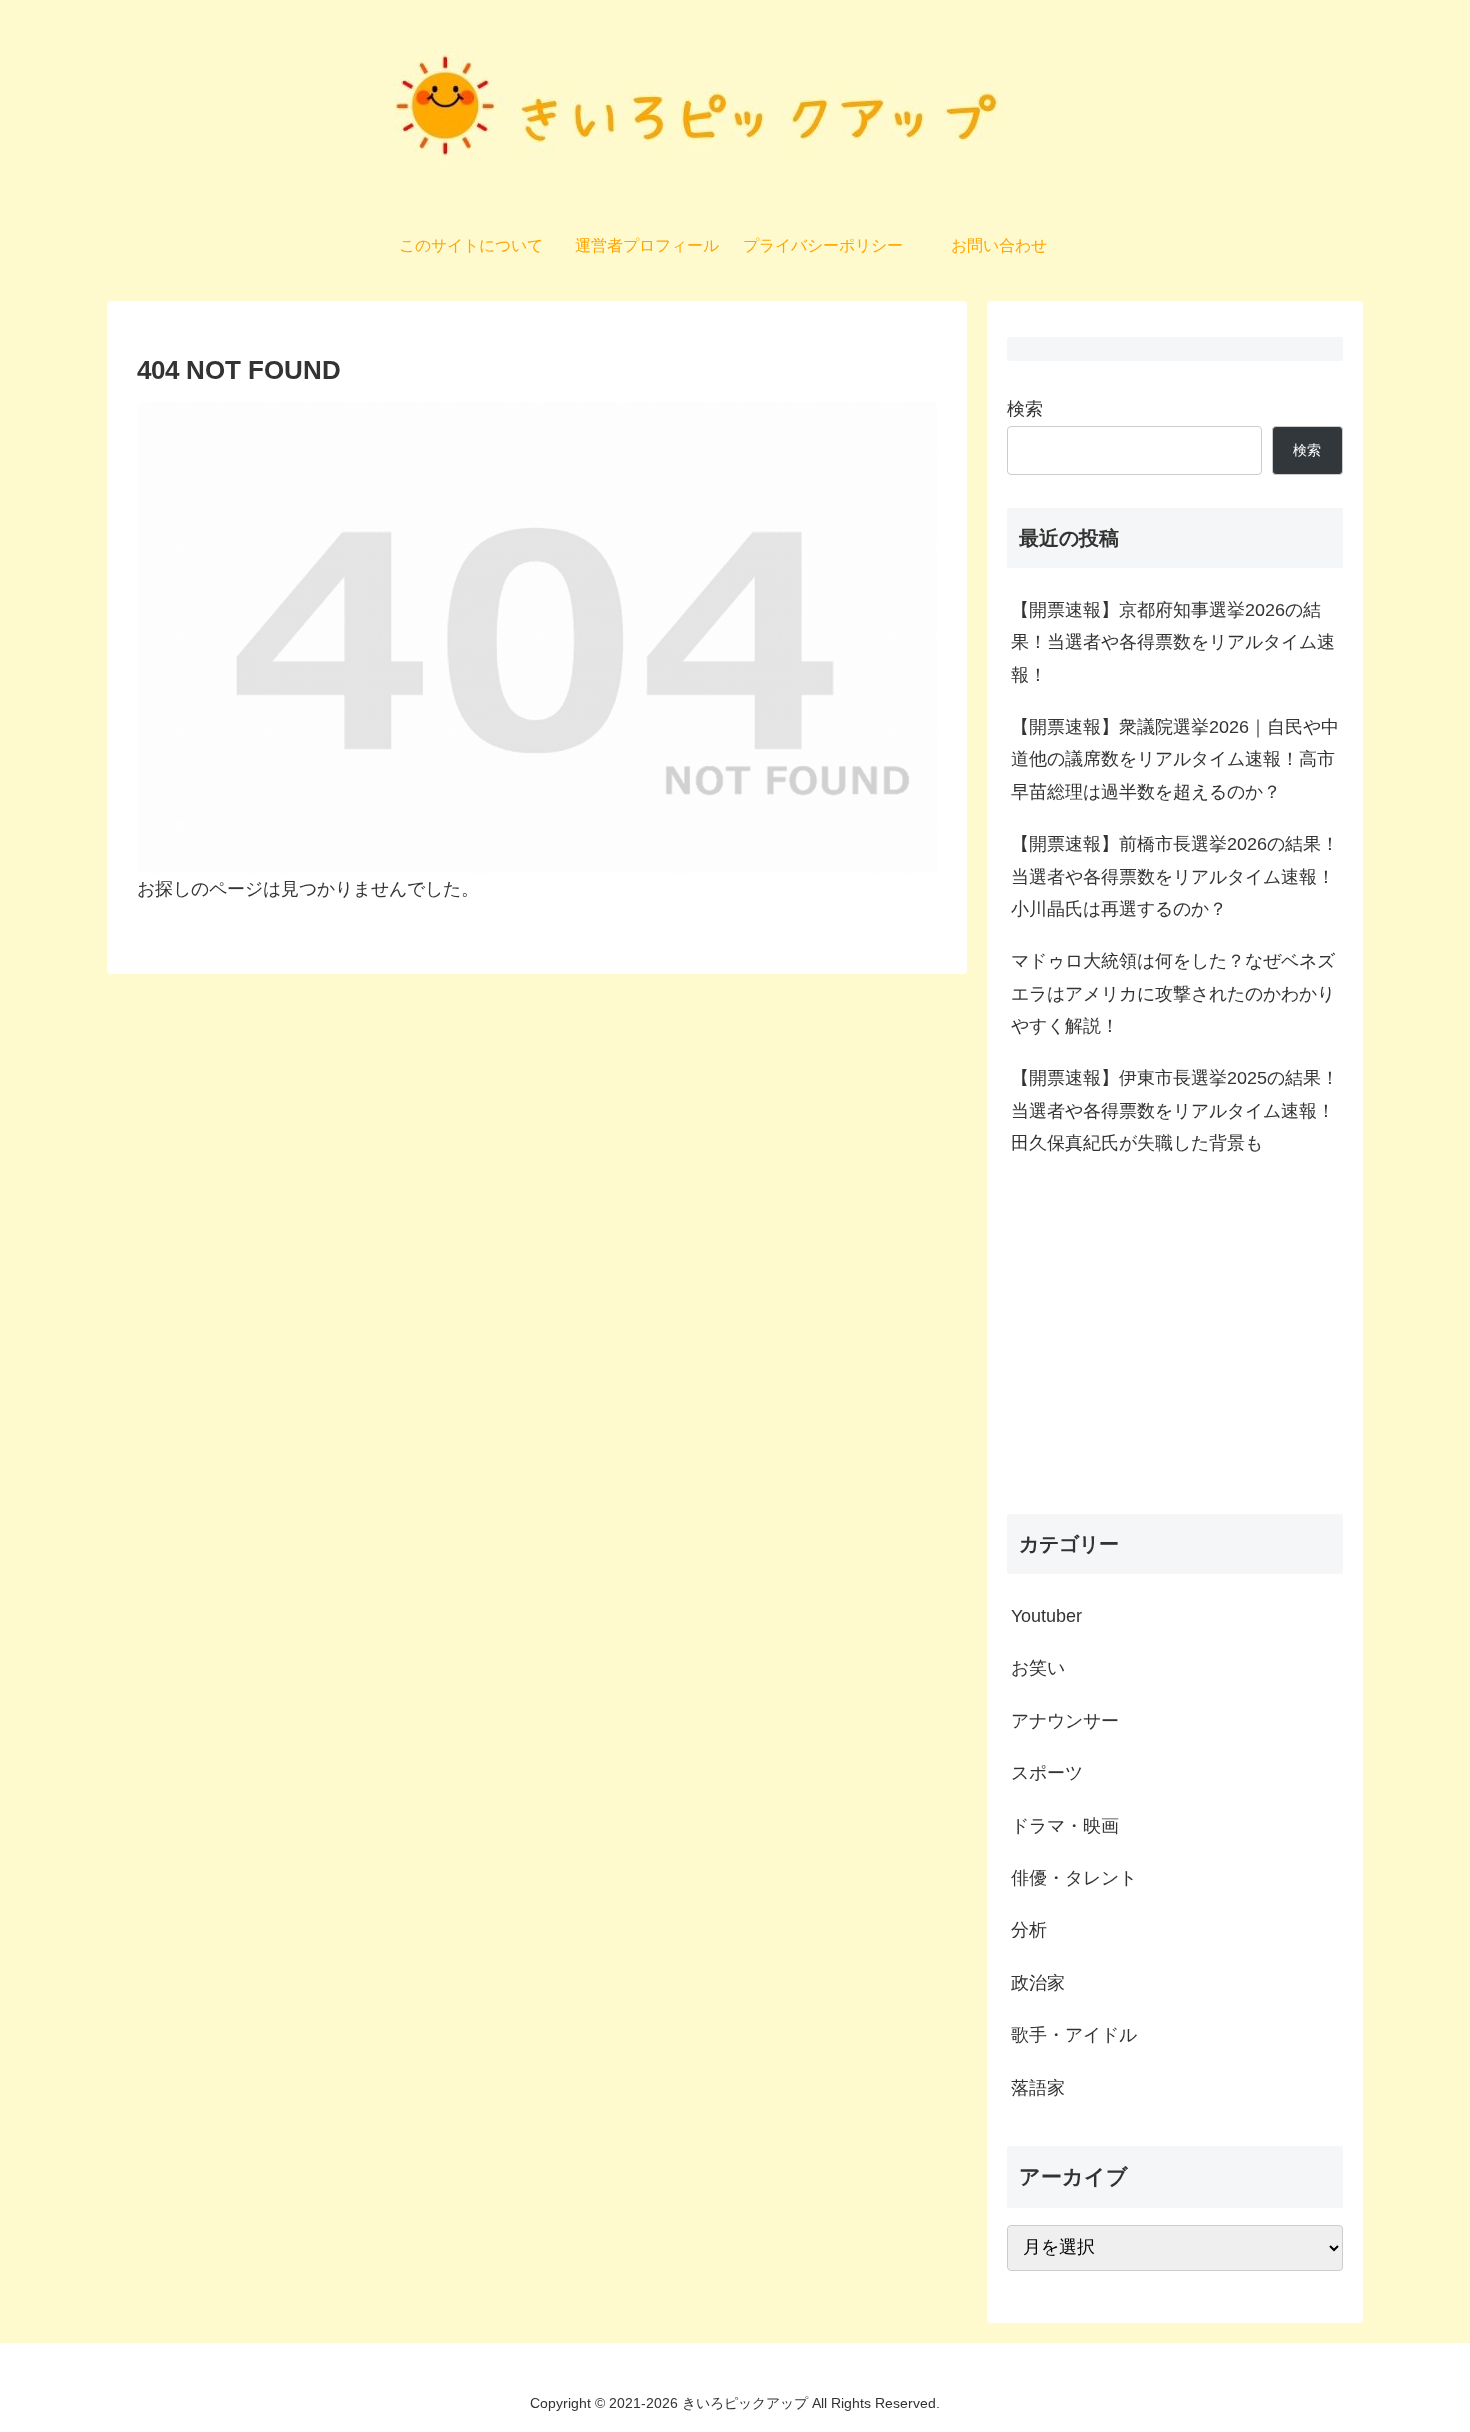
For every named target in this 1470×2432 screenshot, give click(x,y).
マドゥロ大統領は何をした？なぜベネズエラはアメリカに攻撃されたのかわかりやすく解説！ (1173, 993)
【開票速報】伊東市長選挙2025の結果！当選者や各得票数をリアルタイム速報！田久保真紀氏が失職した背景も (1175, 1110)
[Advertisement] (1175, 1342)
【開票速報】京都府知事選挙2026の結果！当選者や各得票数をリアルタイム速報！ (1173, 642)
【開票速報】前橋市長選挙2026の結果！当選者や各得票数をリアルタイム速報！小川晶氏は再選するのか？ (1175, 876)
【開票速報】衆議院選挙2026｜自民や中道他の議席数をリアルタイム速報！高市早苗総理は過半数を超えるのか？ (1175, 759)
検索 (1025, 409)
